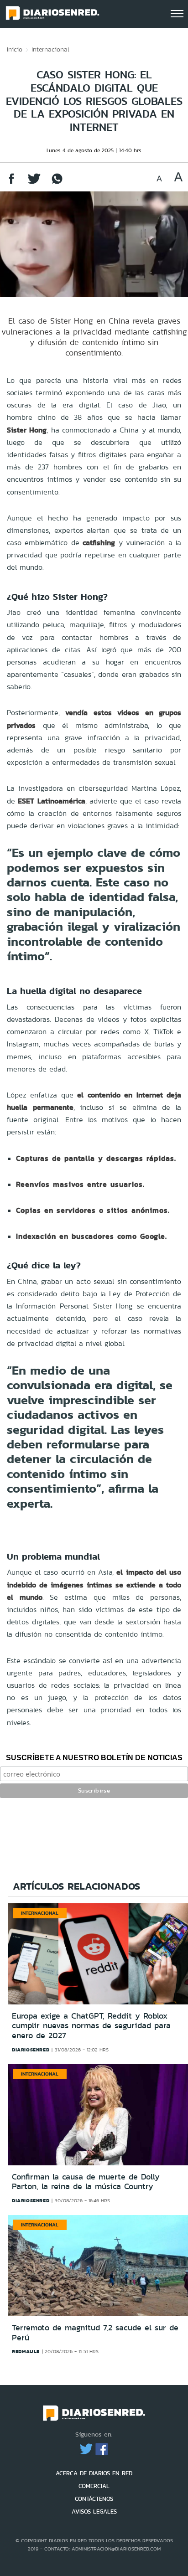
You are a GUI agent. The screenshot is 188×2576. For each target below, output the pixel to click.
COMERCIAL (94, 2486)
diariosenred (31, 2050)
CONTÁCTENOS (94, 2499)
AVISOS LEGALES (94, 2512)
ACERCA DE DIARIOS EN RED (94, 2473)
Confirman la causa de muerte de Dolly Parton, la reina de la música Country (86, 2182)
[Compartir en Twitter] (34, 183)
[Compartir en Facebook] (11, 183)
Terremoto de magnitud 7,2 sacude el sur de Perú (95, 2333)
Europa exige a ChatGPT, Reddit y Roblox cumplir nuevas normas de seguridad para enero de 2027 (91, 2026)
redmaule (26, 2351)
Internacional (50, 49)
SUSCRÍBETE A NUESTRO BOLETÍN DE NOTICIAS (94, 1758)
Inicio (15, 49)
